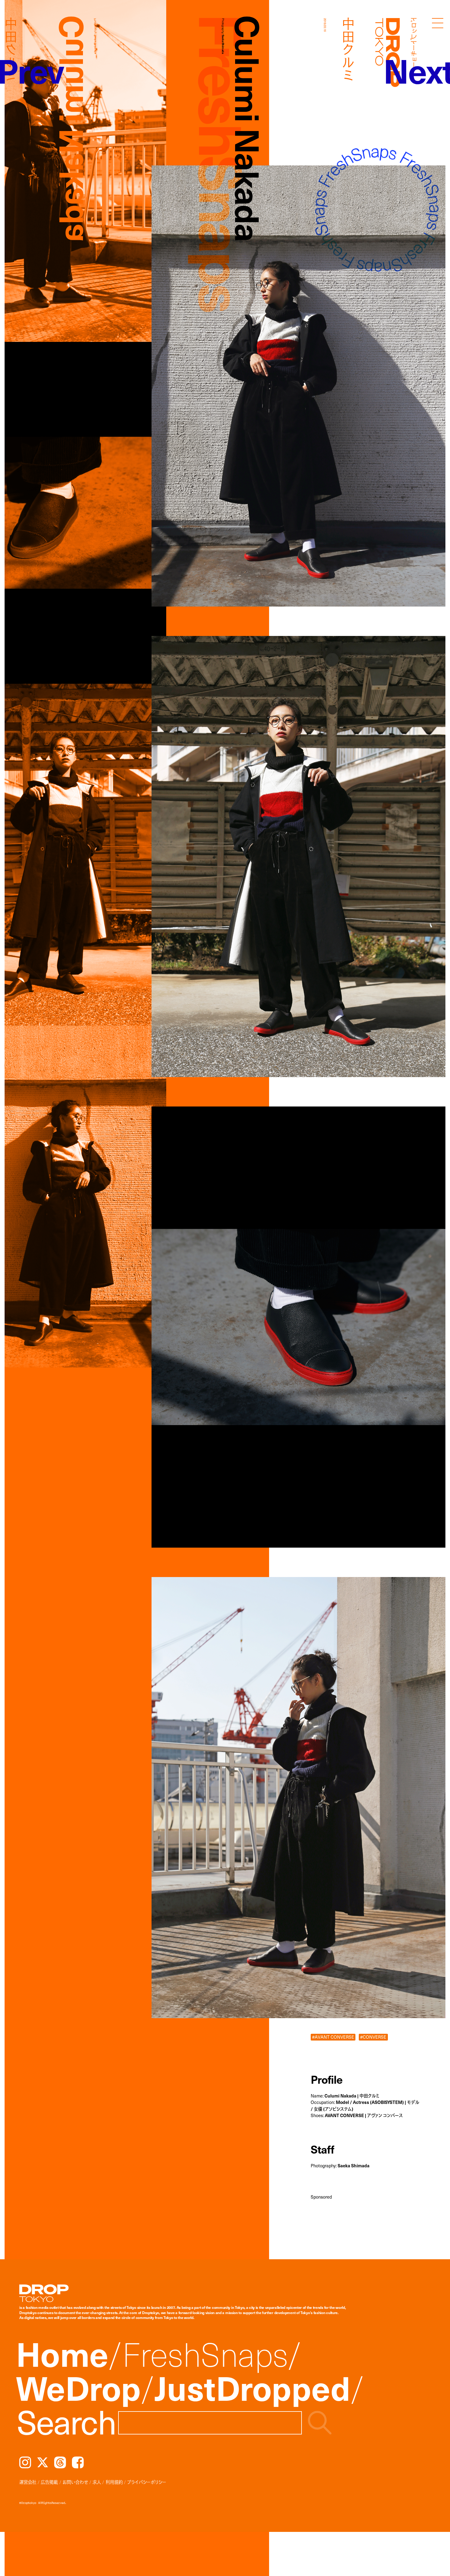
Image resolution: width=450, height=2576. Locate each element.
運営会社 (28, 2482)
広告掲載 (49, 2482)
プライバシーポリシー (147, 2482)
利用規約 (114, 2482)
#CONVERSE (373, 2037)
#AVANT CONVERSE (333, 2037)
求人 (97, 2482)
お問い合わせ (75, 2482)
